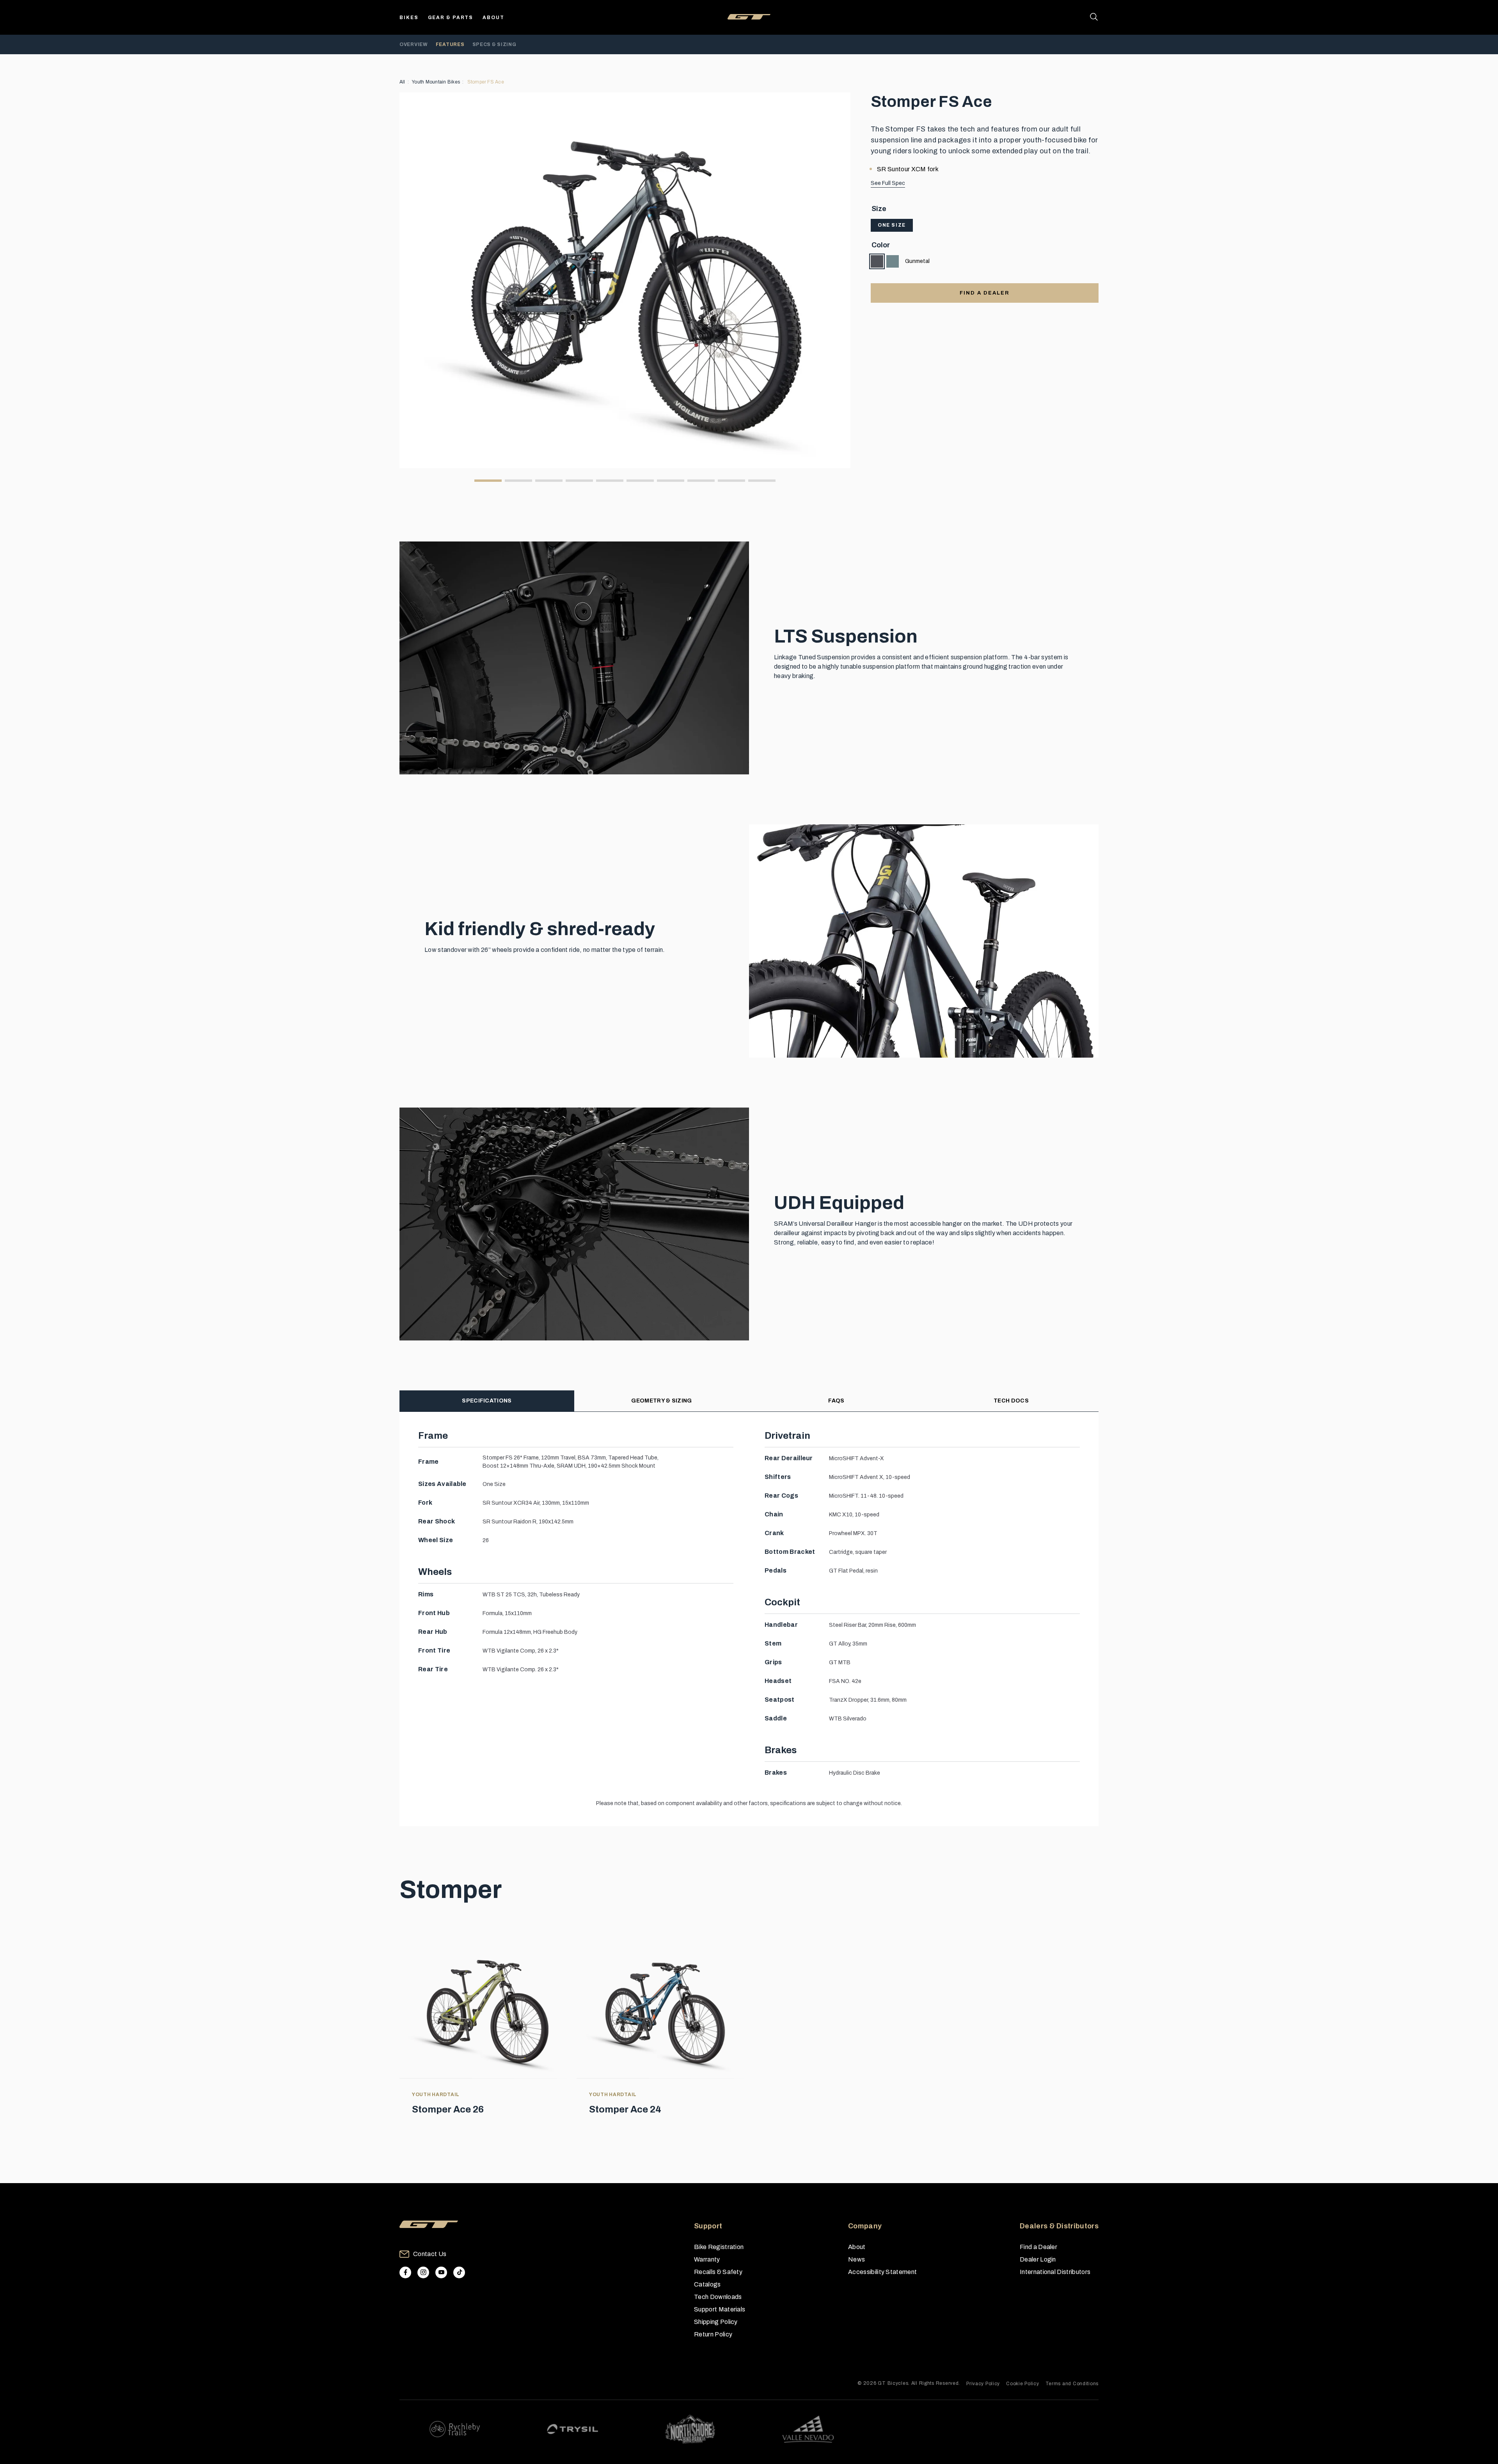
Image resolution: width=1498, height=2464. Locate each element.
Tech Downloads (718, 2297)
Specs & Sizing (494, 44)
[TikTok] (459, 2272)
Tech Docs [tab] (1011, 1401)
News (856, 2259)
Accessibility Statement (882, 2272)
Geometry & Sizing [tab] (661, 1401)
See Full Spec (888, 183)
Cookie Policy (1022, 2384)
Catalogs (707, 2284)
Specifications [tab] (487, 1401)
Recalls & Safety (718, 2272)
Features (450, 44)
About (493, 18)
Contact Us (430, 2254)
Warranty (707, 2259)
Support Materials (720, 2309)
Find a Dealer (1038, 2247)
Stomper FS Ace (486, 82)
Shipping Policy (716, 2322)
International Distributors (1055, 2272)
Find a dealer (984, 293)
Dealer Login (1038, 2259)
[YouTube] (441, 2272)
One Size (892, 225)
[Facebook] (405, 2272)
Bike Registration (719, 2247)
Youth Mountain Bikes (436, 82)
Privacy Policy (983, 2384)
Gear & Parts (451, 18)
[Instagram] (423, 2272)
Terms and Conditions (1072, 2384)
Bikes (409, 18)
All (402, 82)
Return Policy (713, 2334)
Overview (414, 44)
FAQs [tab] (836, 1401)
